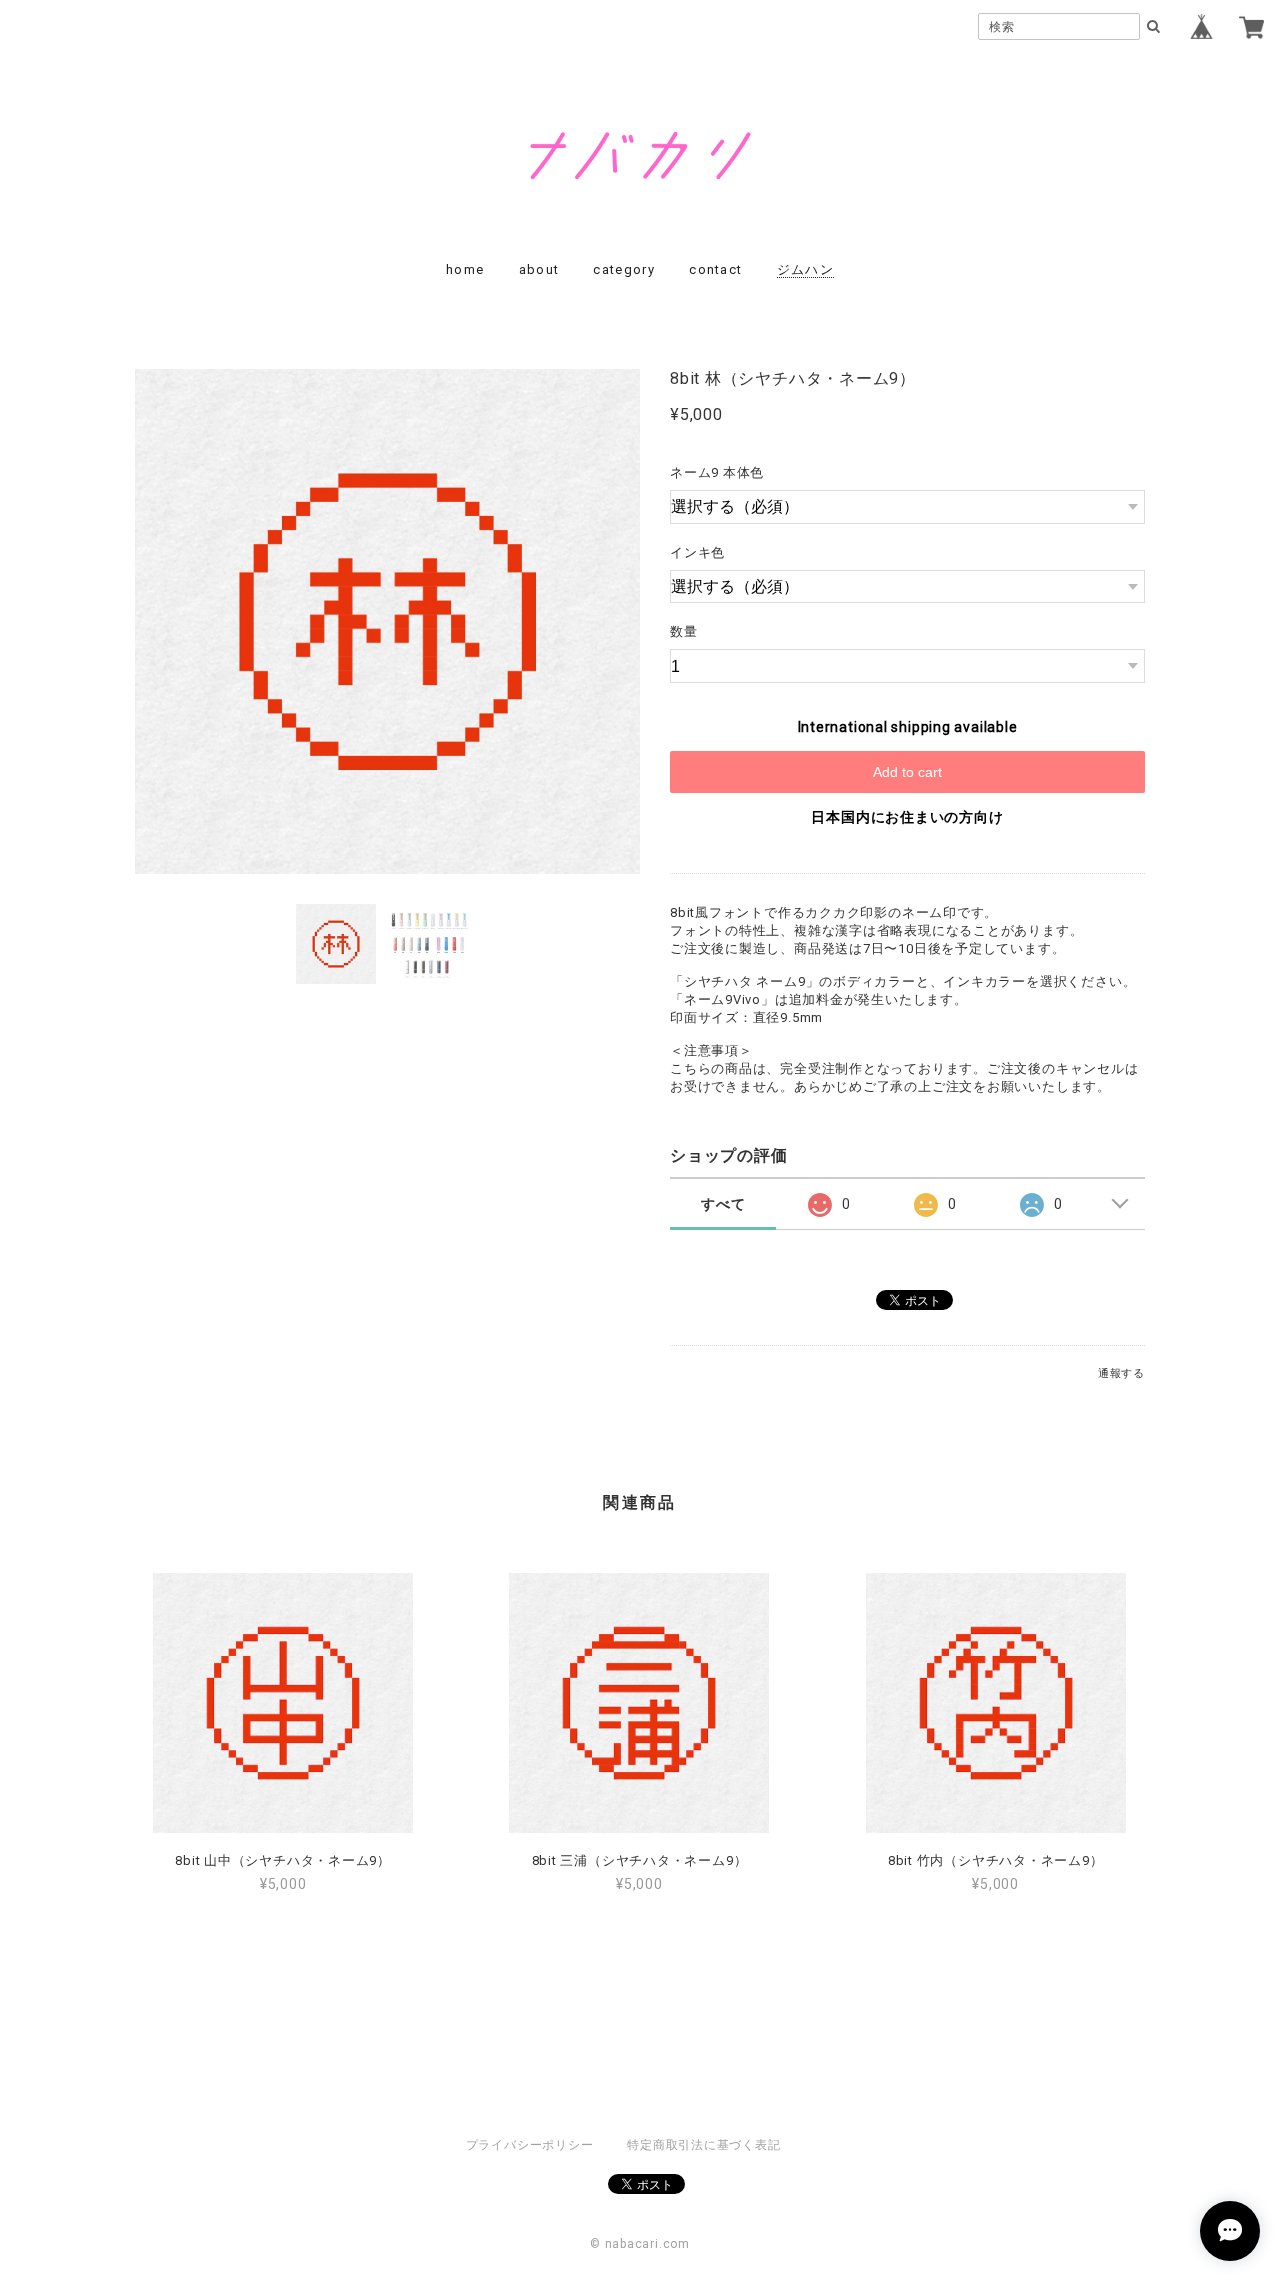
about (539, 269)
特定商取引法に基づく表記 (703, 2145)
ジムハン (805, 269)
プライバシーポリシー (530, 2145)
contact (715, 269)
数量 (684, 631)
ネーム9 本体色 (717, 472)
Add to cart (907, 772)
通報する (1121, 1373)
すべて (723, 1204)
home (465, 269)
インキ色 (697, 552)
